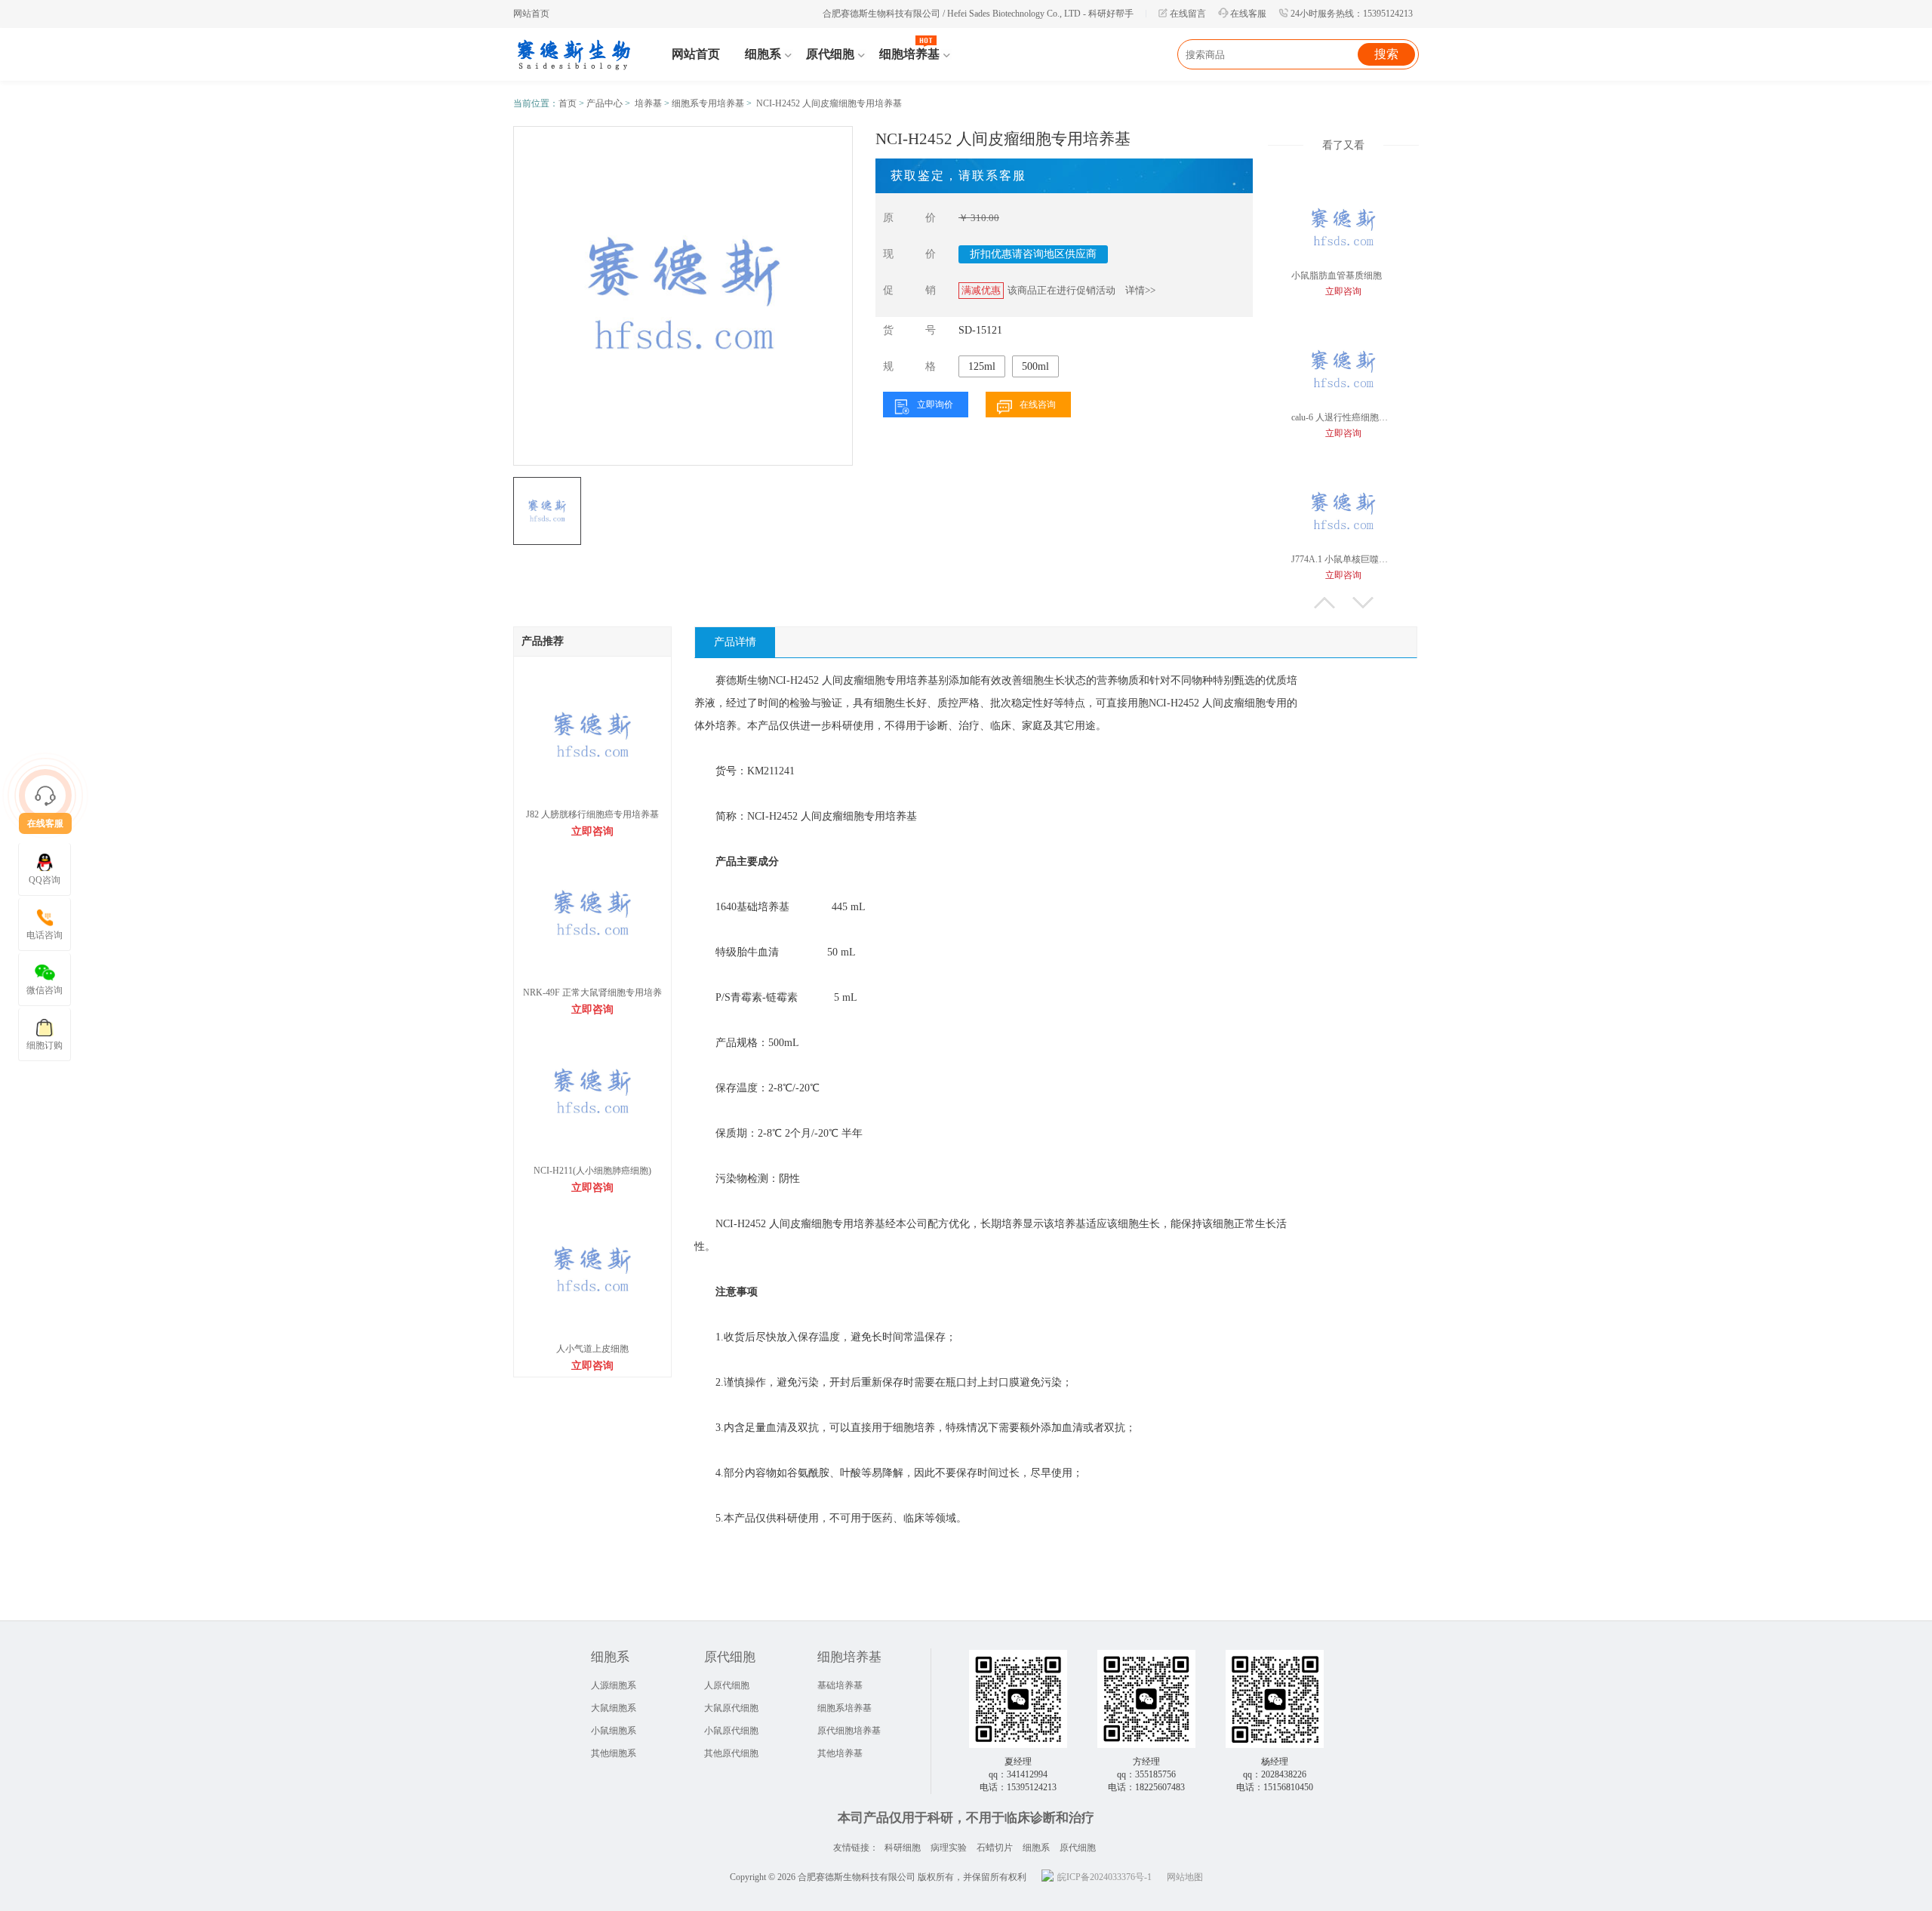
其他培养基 (840, 1753)
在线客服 (1248, 14)
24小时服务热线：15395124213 (1352, 14)
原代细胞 (1078, 1848)
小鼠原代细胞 (731, 1731)
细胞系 (1036, 1848)
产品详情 (735, 642)
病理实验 (949, 1848)
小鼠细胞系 (614, 1731)
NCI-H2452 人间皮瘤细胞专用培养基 (829, 103)
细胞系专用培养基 (708, 103)
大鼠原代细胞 (731, 1708)
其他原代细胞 (731, 1753)
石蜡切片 (995, 1848)
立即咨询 (592, 831)
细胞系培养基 (844, 1708)
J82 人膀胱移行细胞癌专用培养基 (592, 814)
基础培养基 (840, 1685)
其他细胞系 (614, 1753)
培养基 (648, 103)
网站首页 (531, 14)
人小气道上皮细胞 (592, 1349)
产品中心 (605, 103)
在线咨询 (1038, 405)
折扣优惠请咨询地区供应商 (1033, 254)
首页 (568, 103)
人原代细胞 (727, 1685)
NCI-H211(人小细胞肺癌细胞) (592, 1171)
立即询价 (935, 405)
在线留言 (1188, 14)
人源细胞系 (614, 1685)
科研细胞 (903, 1848)
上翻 (1324, 603)
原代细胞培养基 (849, 1731)
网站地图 (1185, 1877)
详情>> (1140, 290)
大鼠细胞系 (614, 1708)
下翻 (1363, 603)
